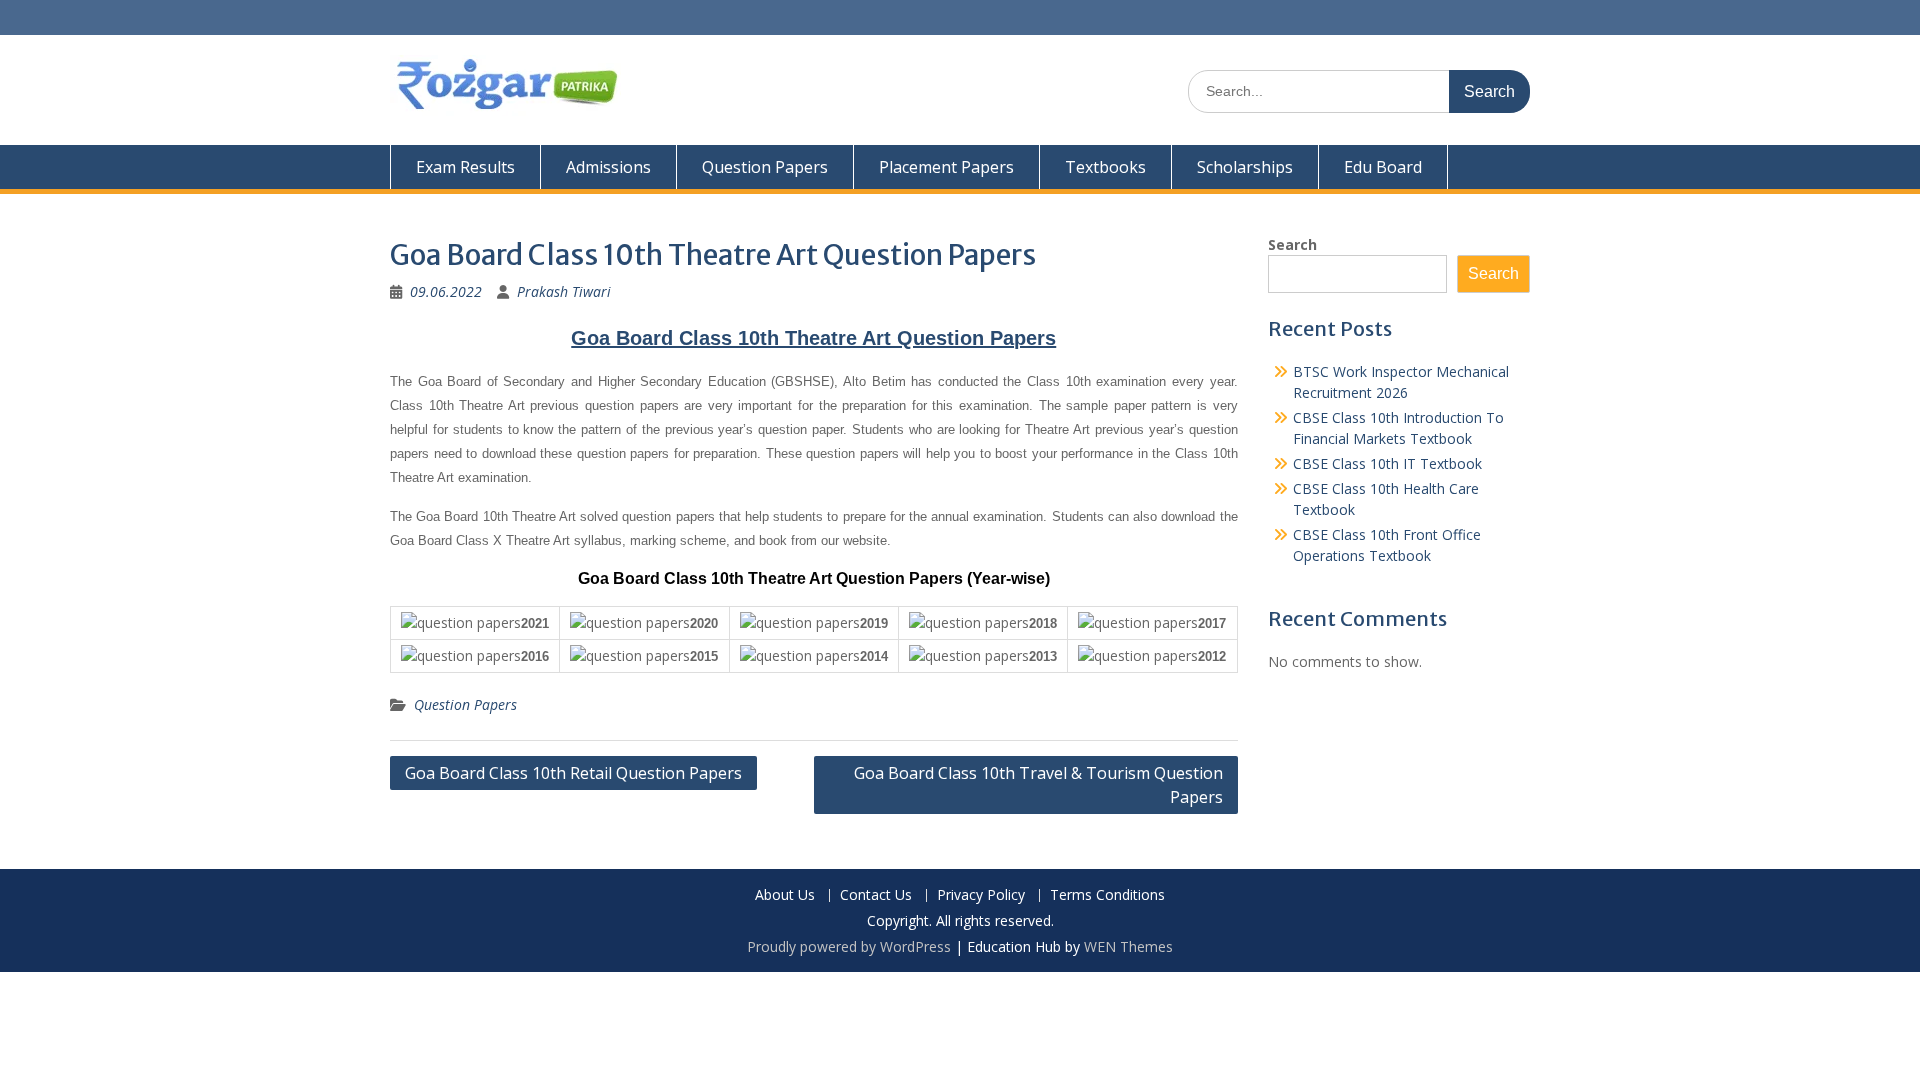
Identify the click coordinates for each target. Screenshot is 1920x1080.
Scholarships (1245, 167)
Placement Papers (946, 167)
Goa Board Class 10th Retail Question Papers (573, 773)
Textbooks (1105, 167)
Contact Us (876, 895)
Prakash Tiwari (564, 291)
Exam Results (465, 167)
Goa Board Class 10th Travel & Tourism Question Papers (1038, 785)
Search (1292, 244)
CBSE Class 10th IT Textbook (1387, 463)
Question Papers (765, 167)
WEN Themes (1128, 946)
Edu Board (1383, 167)
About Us (785, 895)
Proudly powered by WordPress (849, 946)
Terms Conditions (1107, 895)
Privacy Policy (981, 895)
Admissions (608, 167)
